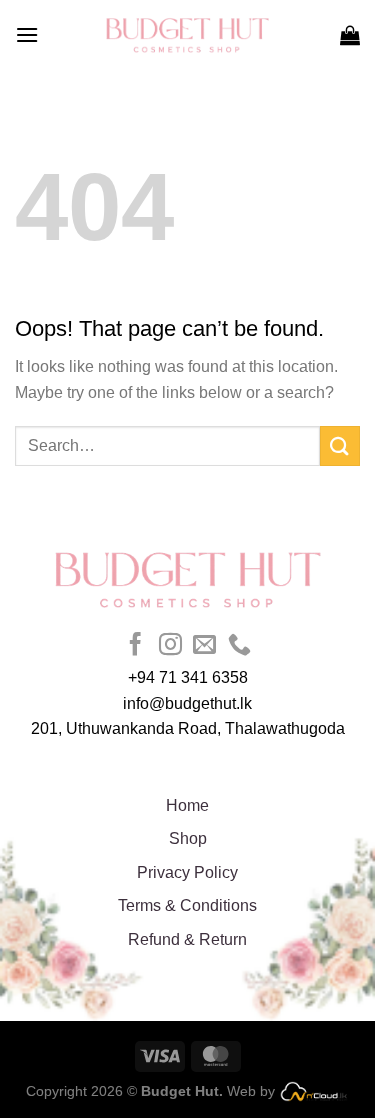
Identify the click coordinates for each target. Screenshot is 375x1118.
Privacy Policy (187, 872)
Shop (188, 838)
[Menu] (27, 34)
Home (187, 805)
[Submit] (340, 445)
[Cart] (350, 35)
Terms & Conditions (187, 905)
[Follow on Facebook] (135, 646)
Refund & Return (187, 939)
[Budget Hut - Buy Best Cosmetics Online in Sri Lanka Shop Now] (188, 35)
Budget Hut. (182, 1091)
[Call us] (239, 646)
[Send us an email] (204, 646)
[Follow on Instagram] (170, 646)
